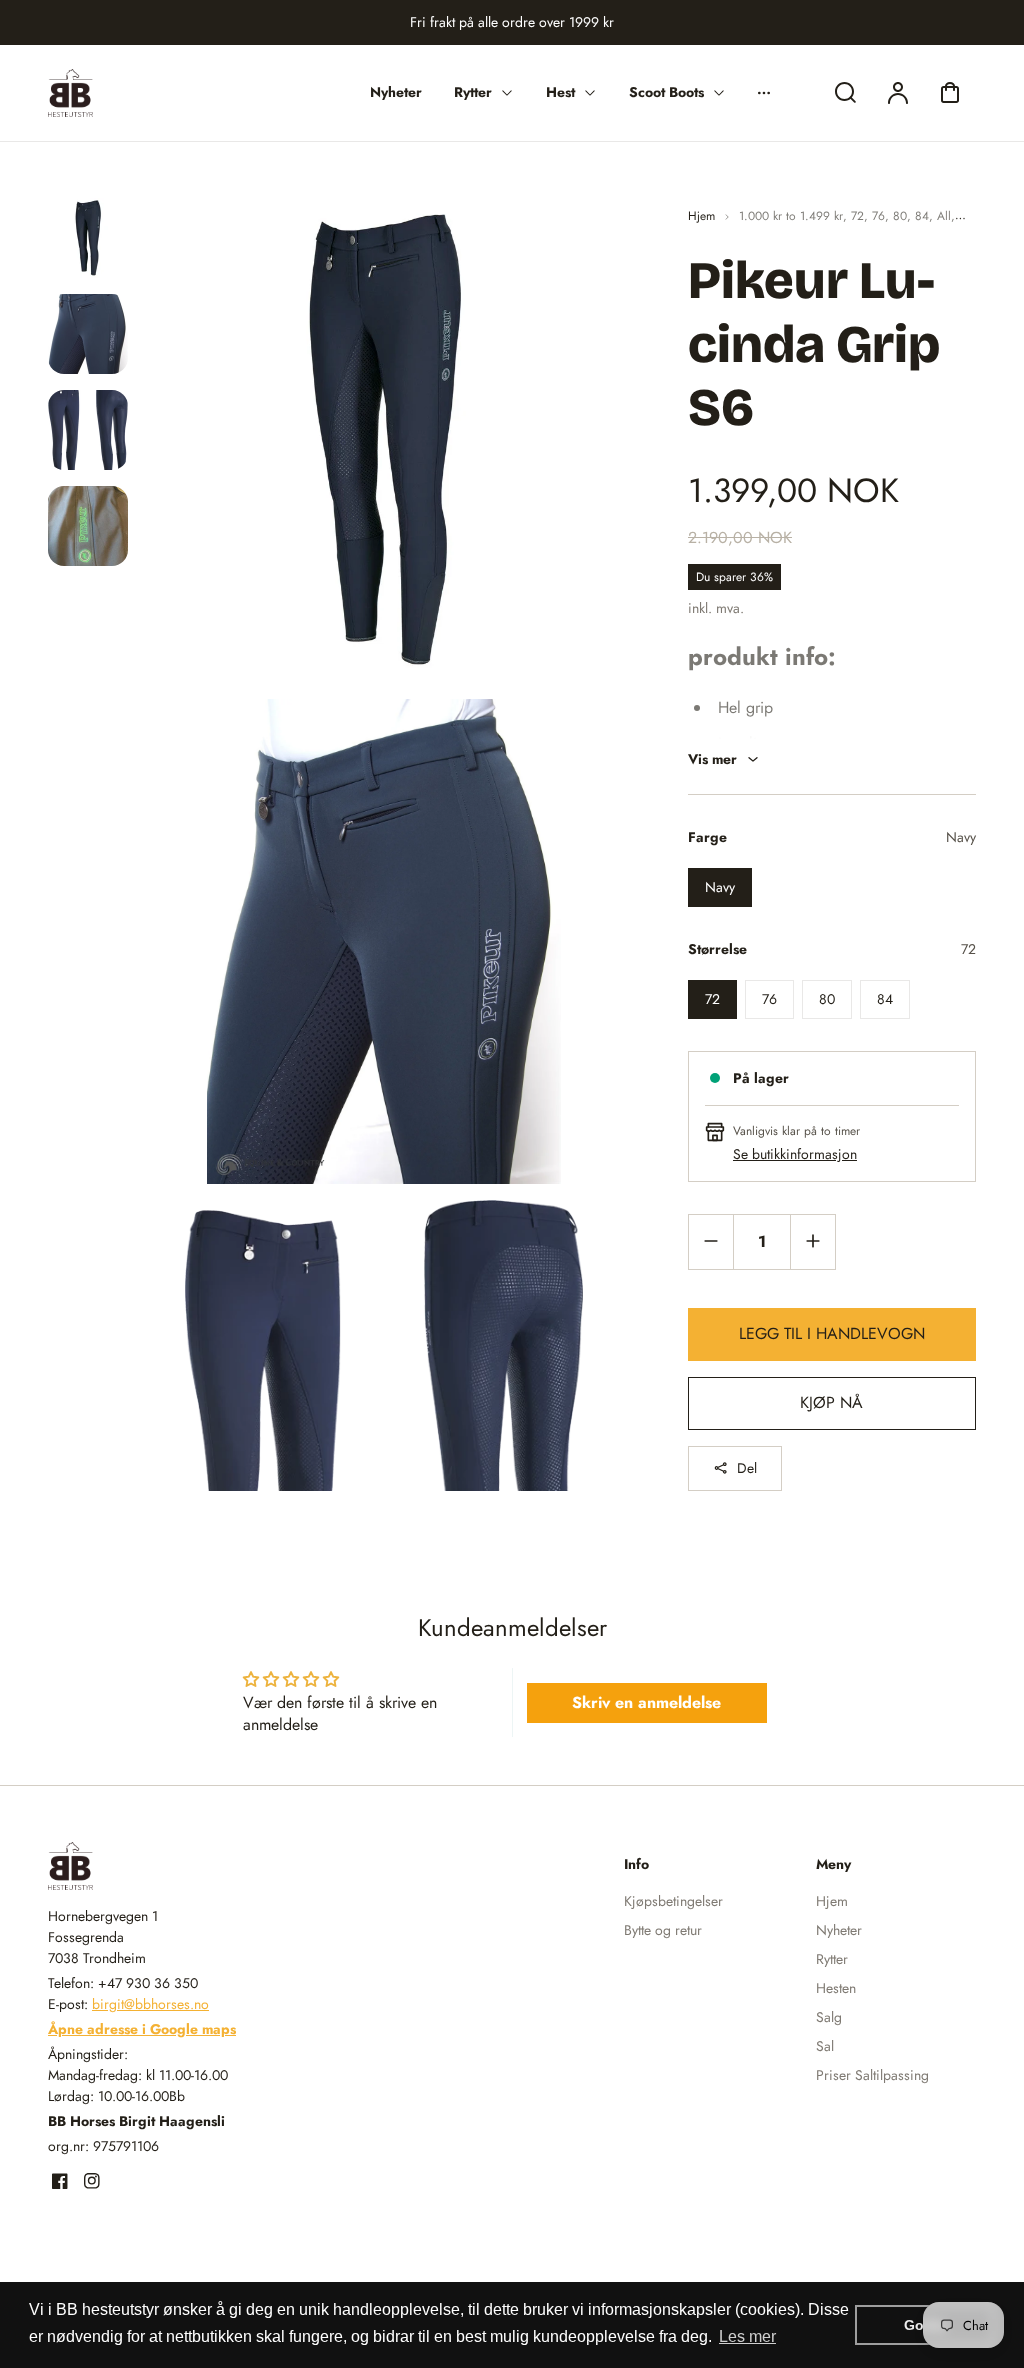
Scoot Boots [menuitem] (666, 92)
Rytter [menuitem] (473, 92)
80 (900, 216)
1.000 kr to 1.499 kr (791, 216)
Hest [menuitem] (560, 92)
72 (857, 216)
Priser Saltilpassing (872, 2075)
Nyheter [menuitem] (396, 92)
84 (922, 216)
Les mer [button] (747, 2336)
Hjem (701, 216)
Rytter (832, 1959)
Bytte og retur (663, 1930)
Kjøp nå (831, 1402)
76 (878, 216)
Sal (825, 2046)
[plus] (812, 1241)
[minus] (711, 1241)
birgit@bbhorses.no (150, 2004)
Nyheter (839, 1930)
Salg (829, 2017)
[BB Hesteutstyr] (173, 1866)
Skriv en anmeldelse (646, 1702)
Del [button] (747, 1468)
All (944, 216)
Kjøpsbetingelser (673, 1901)
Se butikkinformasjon (795, 1154)
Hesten (836, 1988)
